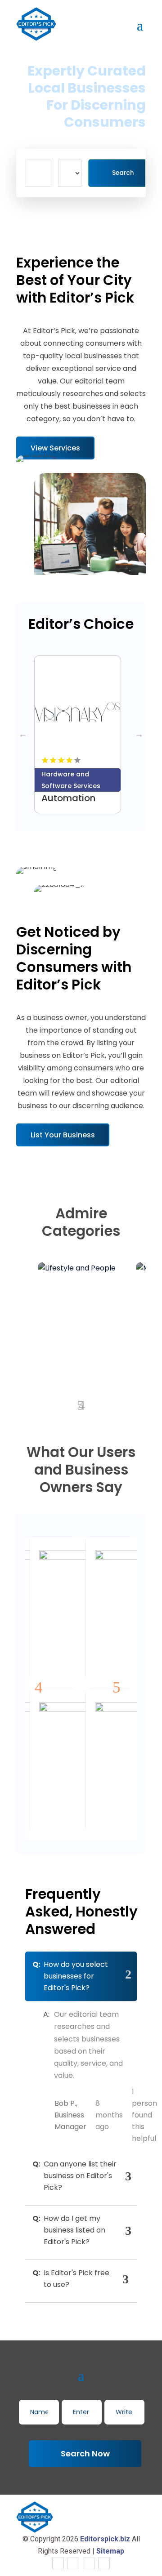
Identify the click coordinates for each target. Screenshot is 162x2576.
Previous (23, 734)
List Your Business (63, 1135)
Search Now (85, 2453)
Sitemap (110, 2551)
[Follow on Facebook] (58, 2563)
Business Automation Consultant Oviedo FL (68, 803)
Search (123, 173)
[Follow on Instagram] (89, 2563)
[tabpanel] (81, 734)
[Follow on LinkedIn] (104, 2563)
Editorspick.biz (105, 2539)
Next (139, 734)
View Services (55, 448)
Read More (106, 785)
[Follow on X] (73, 2563)
